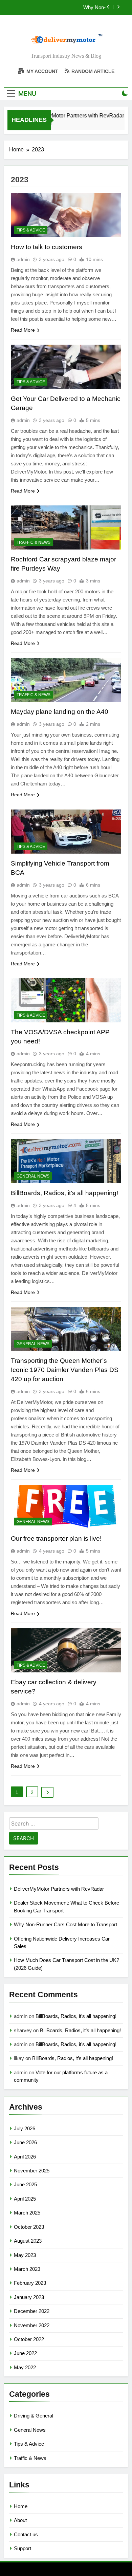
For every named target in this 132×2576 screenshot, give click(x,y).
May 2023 (25, 2255)
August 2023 (28, 2241)
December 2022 (32, 2311)
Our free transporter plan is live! (56, 1539)
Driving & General (34, 2416)
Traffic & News (34, 542)
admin (23, 259)
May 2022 (25, 2367)
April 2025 (25, 2199)
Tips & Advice (31, 230)
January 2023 (29, 2297)
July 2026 (25, 2128)
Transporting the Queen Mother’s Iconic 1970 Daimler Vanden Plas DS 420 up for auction (65, 1370)
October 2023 (29, 2227)
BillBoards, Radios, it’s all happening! (64, 1193)
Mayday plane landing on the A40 (60, 712)
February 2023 (30, 2283)
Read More (23, 330)
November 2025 (32, 2171)
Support (23, 2548)
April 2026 (25, 2157)
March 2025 (27, 2213)
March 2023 (27, 2269)
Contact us (26, 2534)
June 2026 (25, 2142)
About (20, 2520)
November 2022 (32, 2325)
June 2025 (25, 2184)
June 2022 (25, 2353)
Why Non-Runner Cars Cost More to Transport (65, 7)
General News (33, 1176)
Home (21, 2506)
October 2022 (29, 2339)
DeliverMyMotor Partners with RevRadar (70, 115)
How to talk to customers (47, 247)
